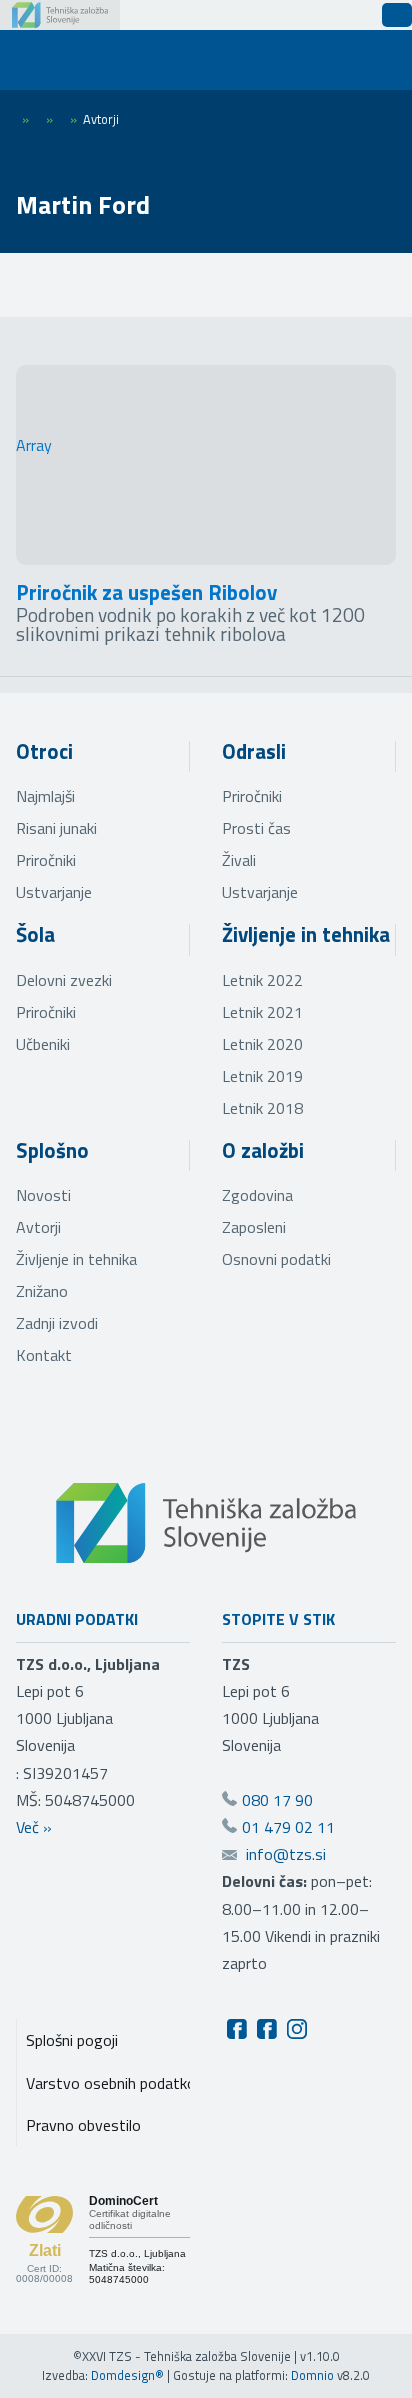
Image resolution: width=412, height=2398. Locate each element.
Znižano (42, 1291)
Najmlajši (45, 796)
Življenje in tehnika (306, 934)
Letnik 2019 (262, 1076)
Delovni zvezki (64, 980)
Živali (239, 860)
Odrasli (254, 751)
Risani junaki (56, 828)
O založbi (263, 1150)
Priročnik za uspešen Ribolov (146, 592)
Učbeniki (43, 1044)
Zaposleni (254, 1227)
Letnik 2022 (262, 980)
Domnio (312, 2375)
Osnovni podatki (276, 1259)
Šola (35, 934)
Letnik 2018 (262, 1108)
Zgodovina (257, 1195)
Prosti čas (256, 828)
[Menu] (50, 60)
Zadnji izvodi (57, 1323)
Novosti (43, 1195)
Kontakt (44, 1355)
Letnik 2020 (262, 1044)
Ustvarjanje (54, 892)
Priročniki (46, 860)
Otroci (44, 751)
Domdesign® (127, 2375)
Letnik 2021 (262, 1012)
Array (34, 445)
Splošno (52, 1150)
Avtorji (38, 1227)
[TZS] (60, 15)
